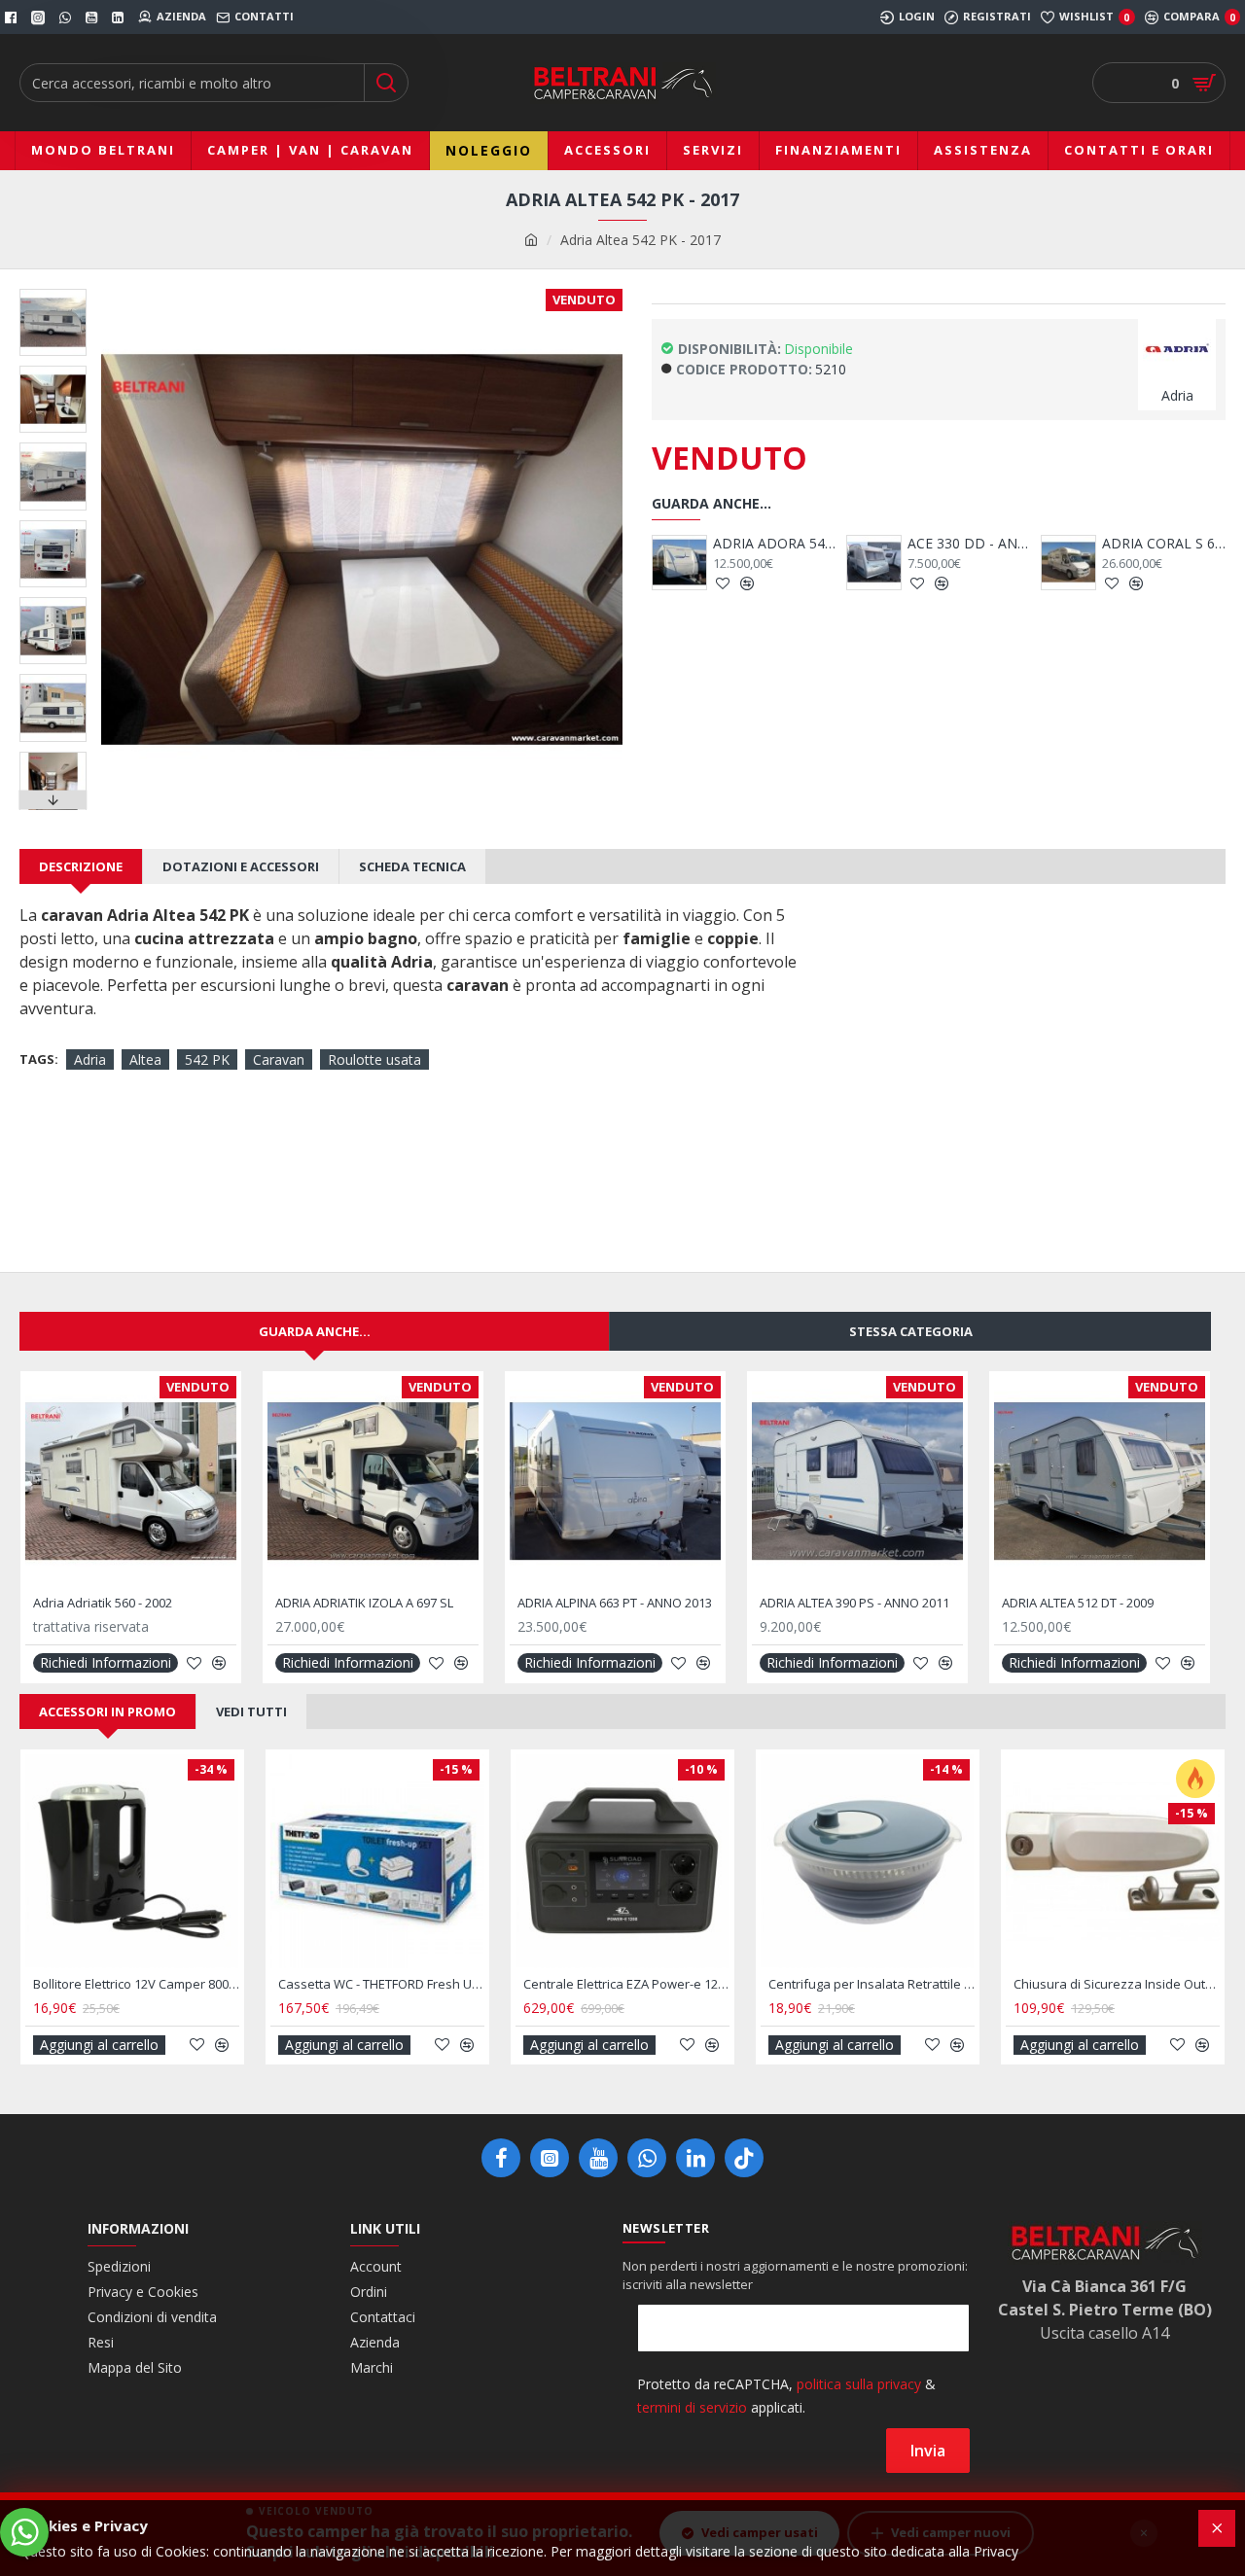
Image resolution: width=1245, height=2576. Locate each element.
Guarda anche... (315, 1331)
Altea (145, 1059)
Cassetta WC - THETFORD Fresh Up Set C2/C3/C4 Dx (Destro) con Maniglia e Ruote (381, 1984)
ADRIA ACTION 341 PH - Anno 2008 (1182, 544)
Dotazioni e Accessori (241, 866)
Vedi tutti (251, 1711)
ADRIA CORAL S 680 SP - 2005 (988, 544)
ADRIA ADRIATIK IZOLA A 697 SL (364, 1603)
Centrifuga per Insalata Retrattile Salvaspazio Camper (871, 1984)
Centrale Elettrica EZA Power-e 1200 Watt (626, 1984)
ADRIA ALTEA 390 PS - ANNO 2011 (854, 1603)
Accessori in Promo (107, 1711)
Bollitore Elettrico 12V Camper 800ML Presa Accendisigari (136, 1984)
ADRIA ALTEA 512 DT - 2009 (1078, 1603)
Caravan (279, 1059)
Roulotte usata (374, 1059)
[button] (53, 294)
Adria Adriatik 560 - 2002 (103, 1603)
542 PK (207, 1059)
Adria (90, 1059)
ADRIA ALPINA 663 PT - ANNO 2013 (615, 1603)
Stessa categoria (911, 1331)
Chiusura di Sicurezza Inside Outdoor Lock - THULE (1117, 1984)
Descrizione (81, 866)
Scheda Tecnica (412, 866)
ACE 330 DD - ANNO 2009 (793, 544)
